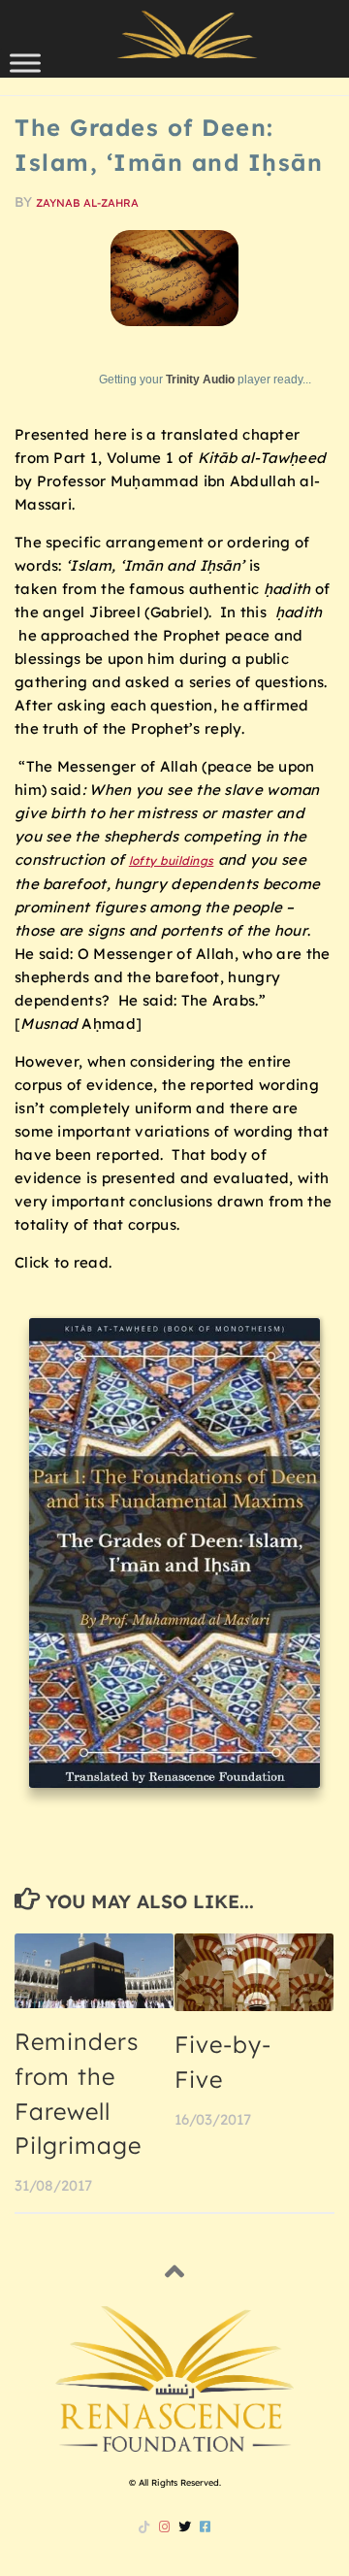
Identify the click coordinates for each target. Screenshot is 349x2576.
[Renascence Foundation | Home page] (187, 34)
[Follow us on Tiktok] (144, 2526)
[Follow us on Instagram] (164, 2526)
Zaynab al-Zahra (87, 203)
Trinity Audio (200, 380)
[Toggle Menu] (25, 63)
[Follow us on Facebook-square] (205, 2526)
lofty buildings (172, 860)
